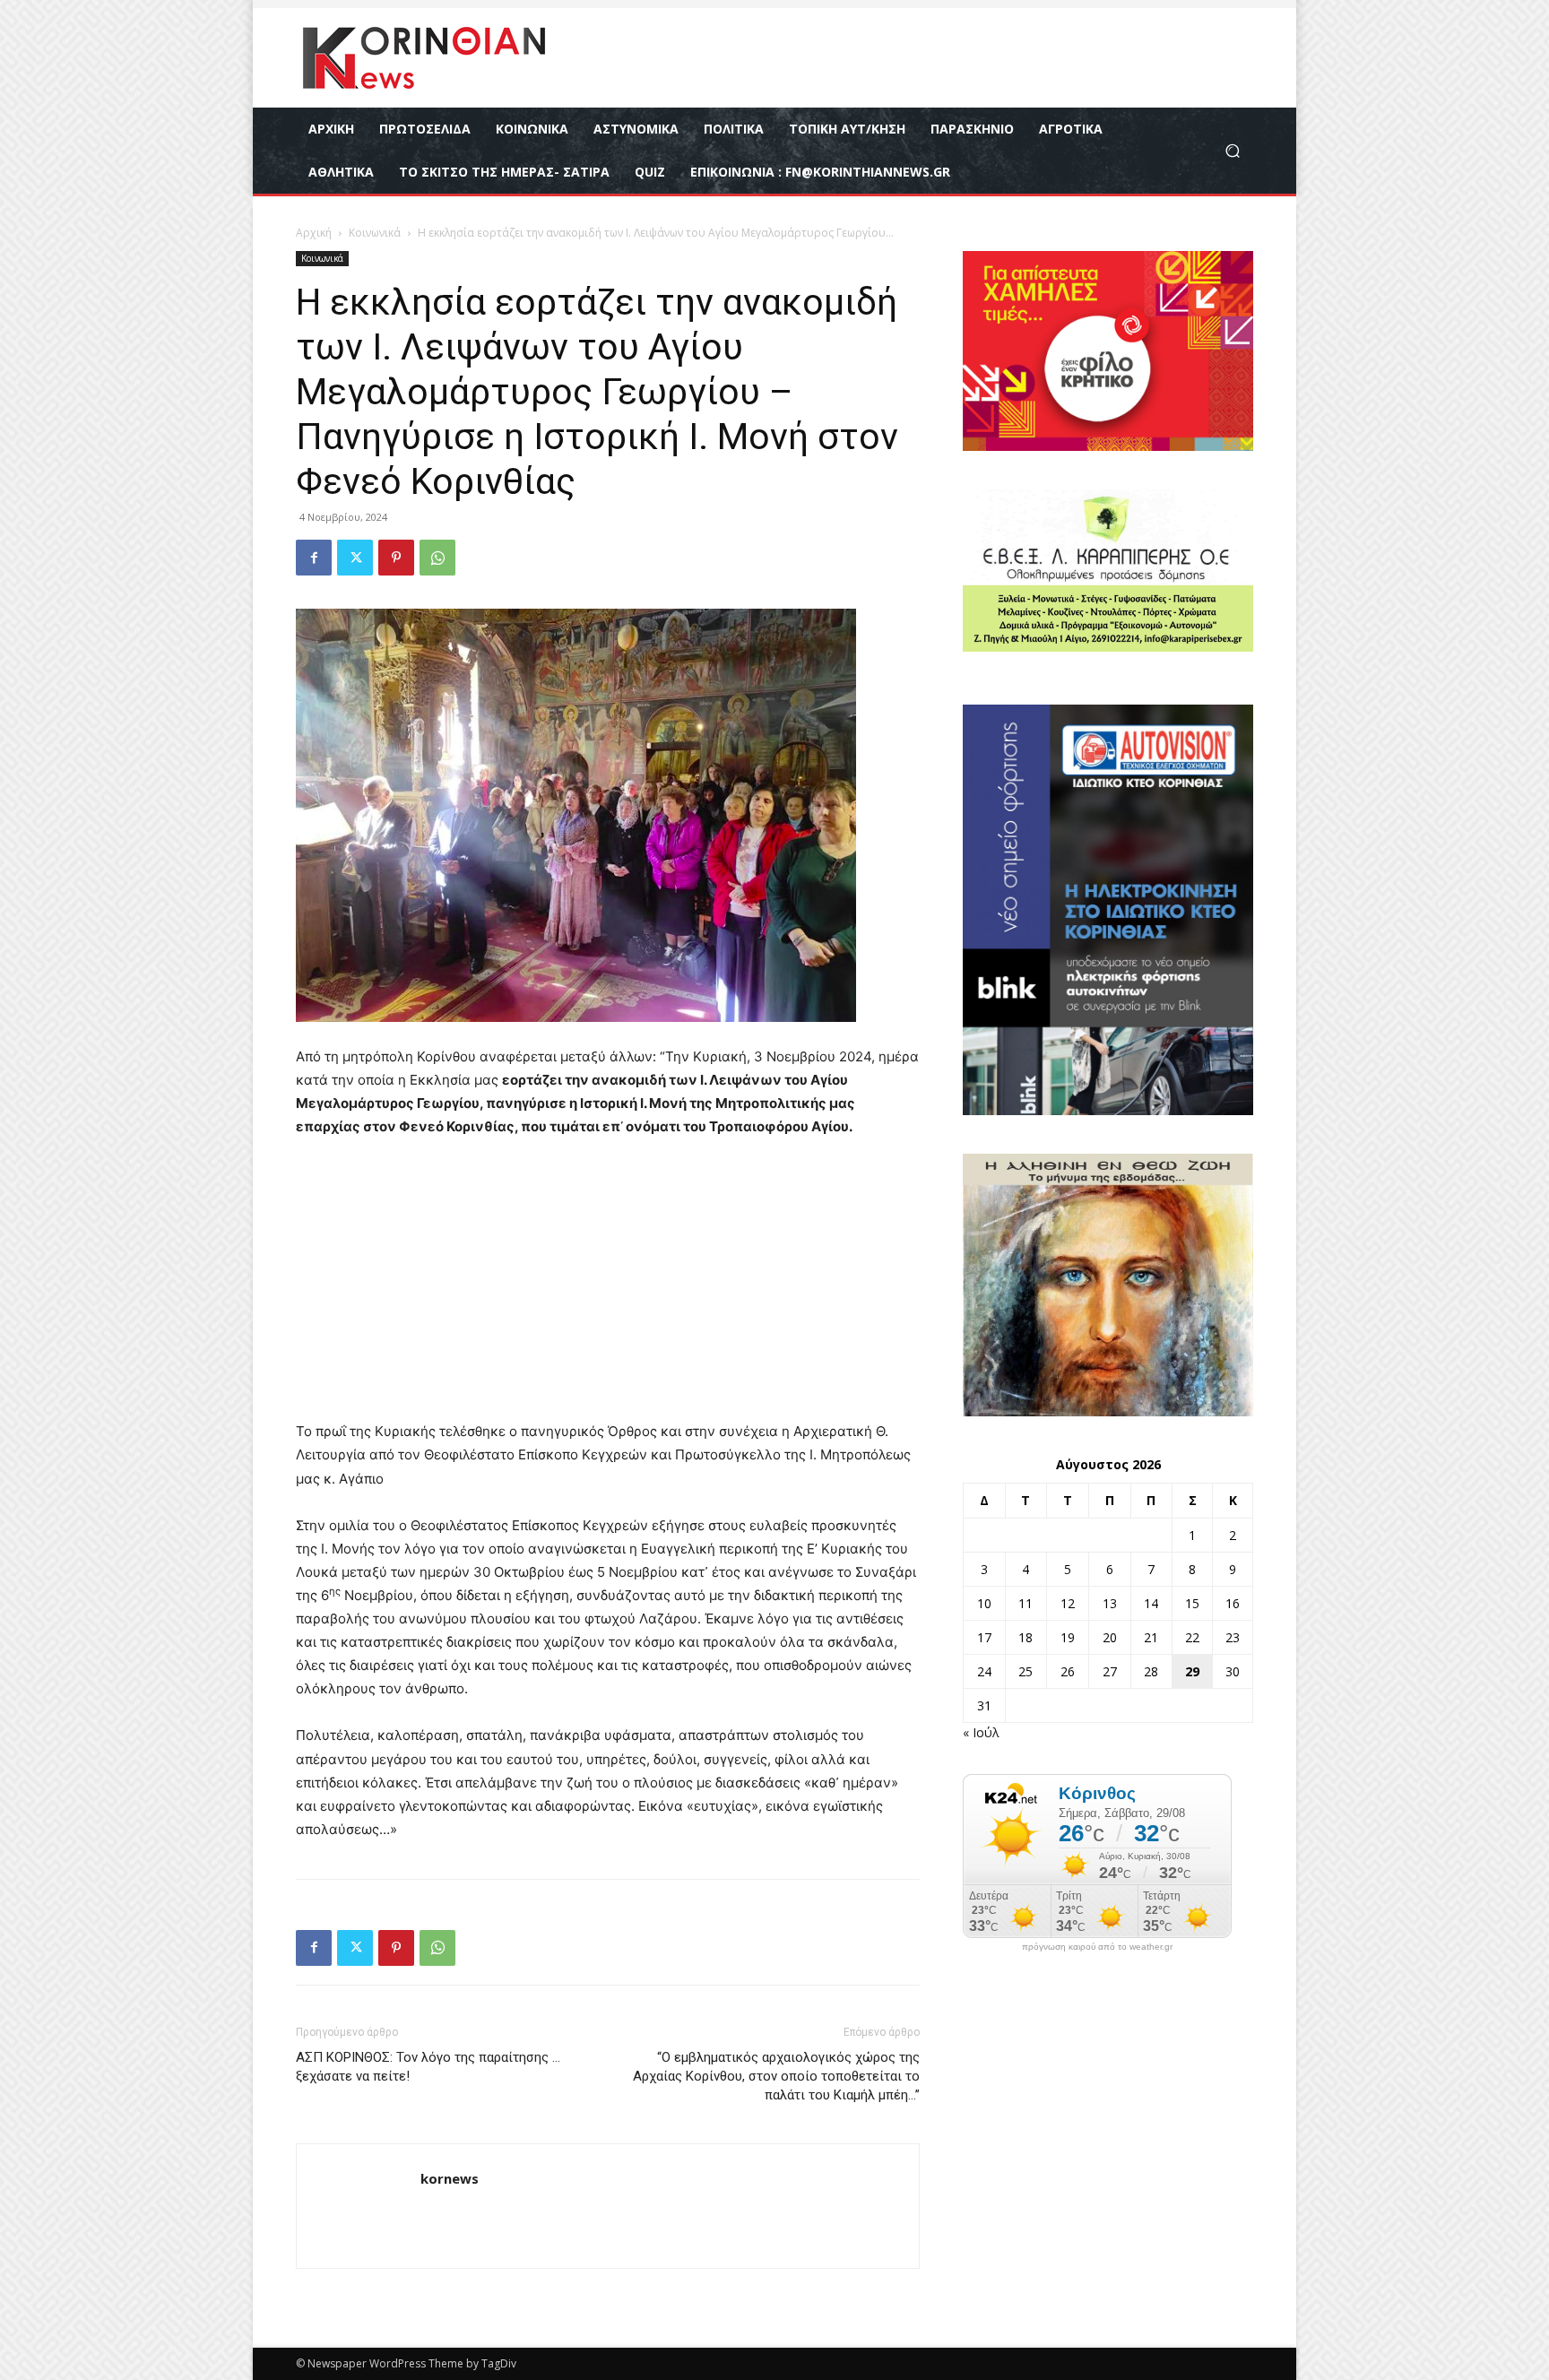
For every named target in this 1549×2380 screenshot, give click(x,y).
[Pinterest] (396, 558)
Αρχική (314, 233)
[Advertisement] (608, 1287)
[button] (1232, 151)
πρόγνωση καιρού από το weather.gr (1097, 1947)
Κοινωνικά (375, 233)
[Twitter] (355, 558)
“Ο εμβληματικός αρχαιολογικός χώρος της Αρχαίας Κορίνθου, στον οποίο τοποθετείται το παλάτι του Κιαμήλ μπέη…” (776, 2076)
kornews (450, 2178)
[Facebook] (314, 558)
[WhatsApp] (437, 558)
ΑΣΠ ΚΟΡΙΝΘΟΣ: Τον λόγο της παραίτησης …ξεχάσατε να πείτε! (428, 2067)
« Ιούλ (981, 1732)
